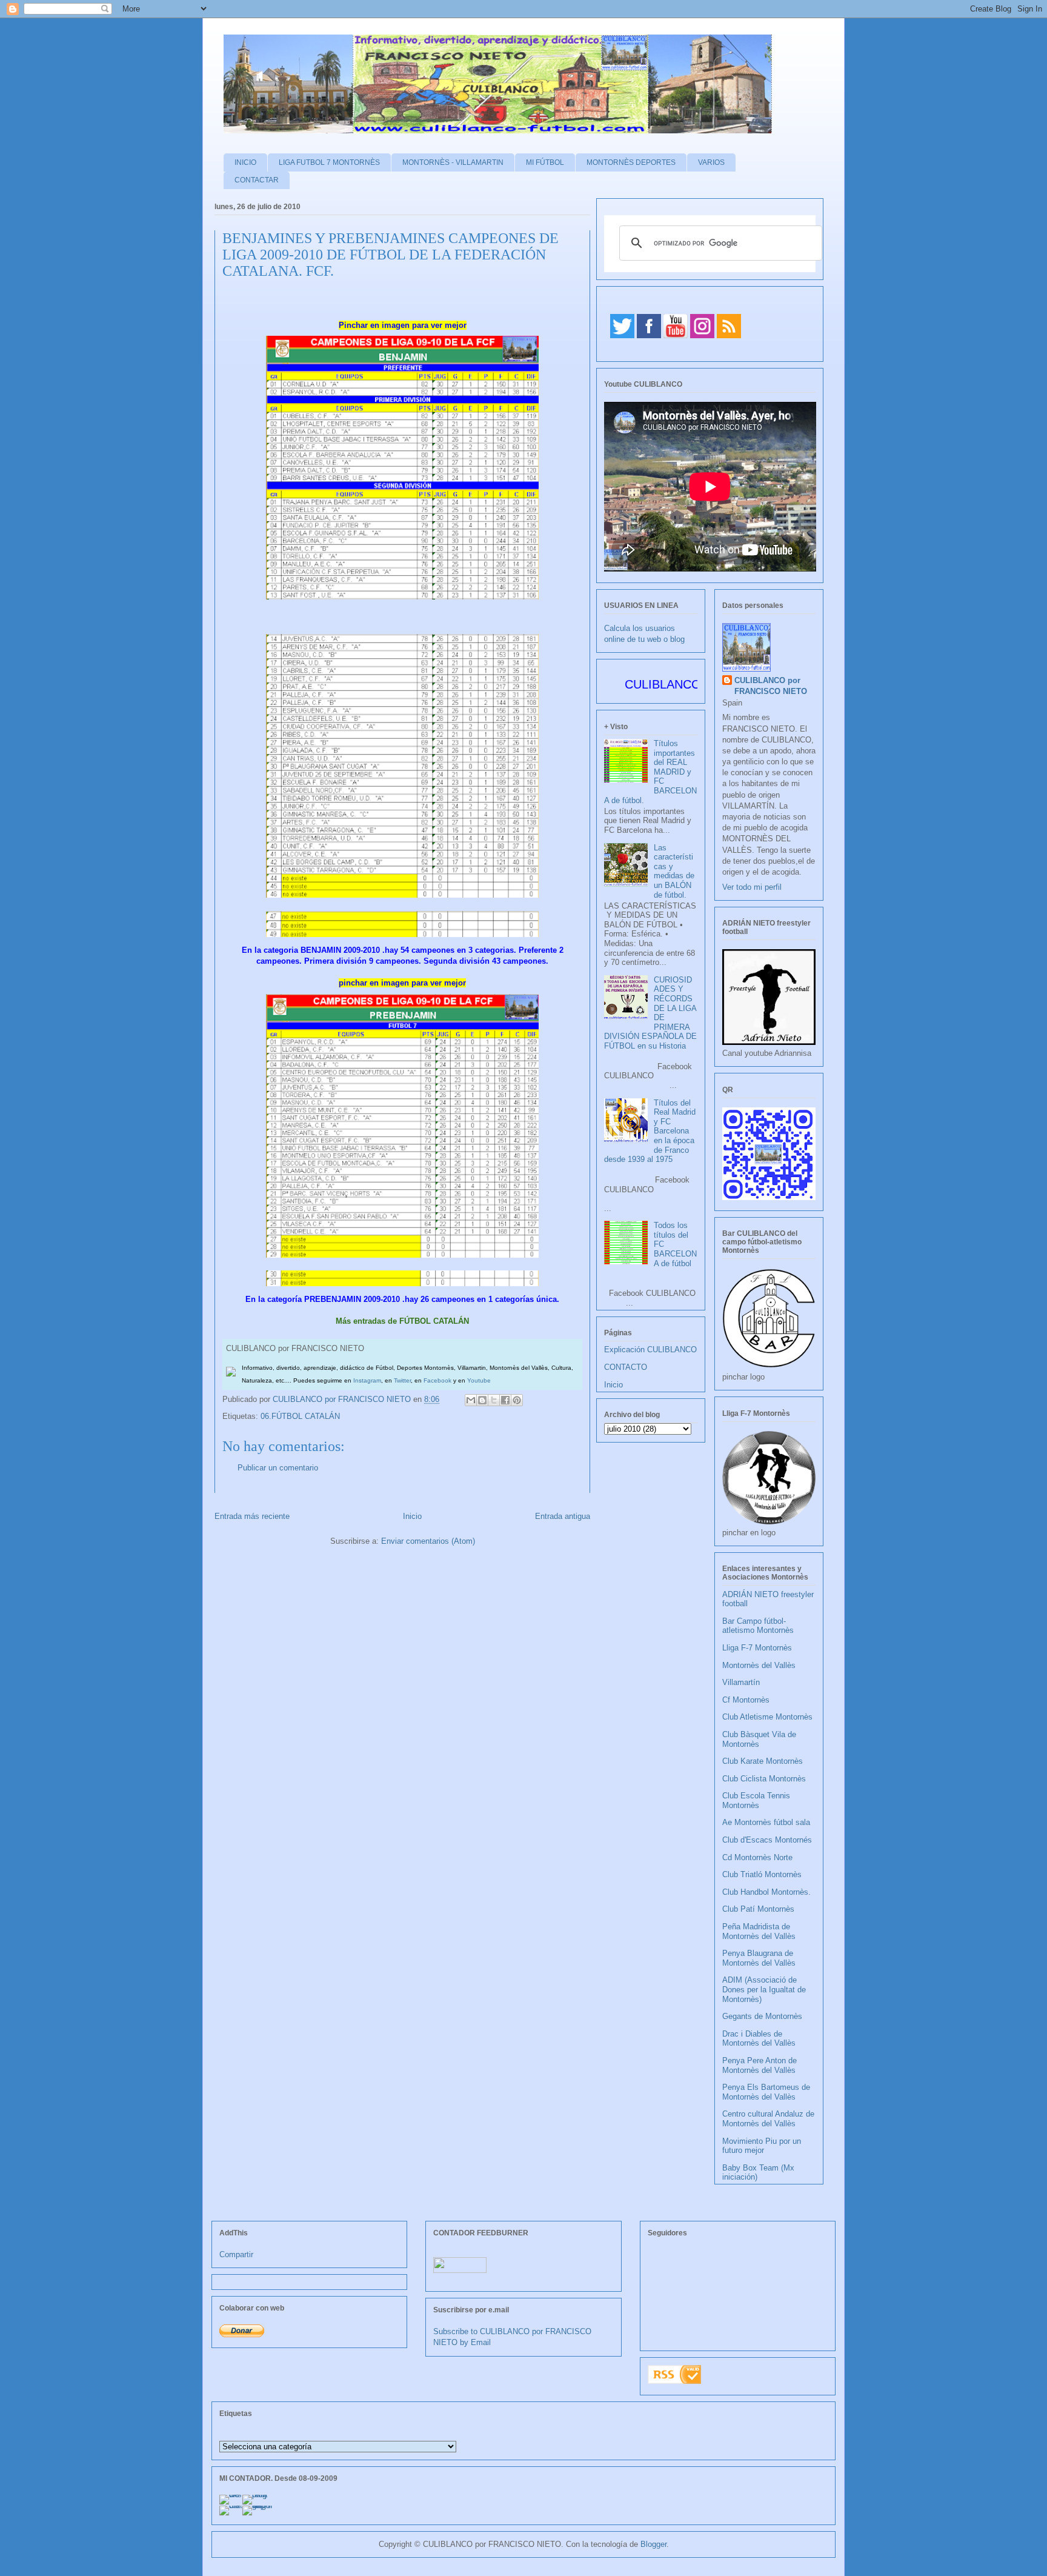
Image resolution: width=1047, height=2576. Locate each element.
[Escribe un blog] (482, 1400)
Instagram (367, 1380)
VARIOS (711, 162)
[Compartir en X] (494, 1400)
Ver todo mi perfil (752, 887)
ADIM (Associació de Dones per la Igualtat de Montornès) (764, 1989)
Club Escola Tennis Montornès (756, 1800)
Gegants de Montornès (762, 2016)
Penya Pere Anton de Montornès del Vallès (759, 2065)
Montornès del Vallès (759, 1665)
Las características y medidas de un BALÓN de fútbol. (674, 871)
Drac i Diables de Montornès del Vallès (759, 2039)
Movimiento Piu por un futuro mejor (762, 2146)
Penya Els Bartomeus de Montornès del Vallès (766, 2092)
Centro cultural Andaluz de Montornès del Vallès (768, 2119)
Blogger (653, 2544)
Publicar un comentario (278, 1468)
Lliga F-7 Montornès (757, 1648)
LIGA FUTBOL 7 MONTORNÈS (329, 162)
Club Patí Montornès (758, 1909)
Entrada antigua (563, 1516)
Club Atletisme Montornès (767, 1717)
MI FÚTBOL (545, 162)
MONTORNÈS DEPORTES (631, 162)
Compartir (236, 2254)
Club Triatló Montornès (762, 1874)
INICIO (245, 162)
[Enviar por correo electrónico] (471, 1400)
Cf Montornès (746, 1700)
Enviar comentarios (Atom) (428, 1541)
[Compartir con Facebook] (505, 1400)
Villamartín (741, 1682)
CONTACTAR (257, 180)
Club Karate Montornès (763, 1761)
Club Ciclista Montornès (764, 1779)
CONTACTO (626, 1367)
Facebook (437, 1380)
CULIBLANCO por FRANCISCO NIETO (343, 1399)
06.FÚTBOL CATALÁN (300, 1416)
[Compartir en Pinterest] (517, 1400)
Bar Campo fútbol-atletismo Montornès (758, 1626)
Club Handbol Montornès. (766, 1892)
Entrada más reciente (252, 1516)
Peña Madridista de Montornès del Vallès (759, 1931)
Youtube (479, 1380)
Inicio (412, 1516)
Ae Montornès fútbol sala (766, 1822)
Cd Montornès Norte (757, 1857)
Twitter (402, 1380)
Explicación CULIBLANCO (650, 1350)
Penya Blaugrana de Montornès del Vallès (759, 1958)
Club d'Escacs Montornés (767, 1840)
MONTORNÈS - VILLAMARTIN (453, 162)
